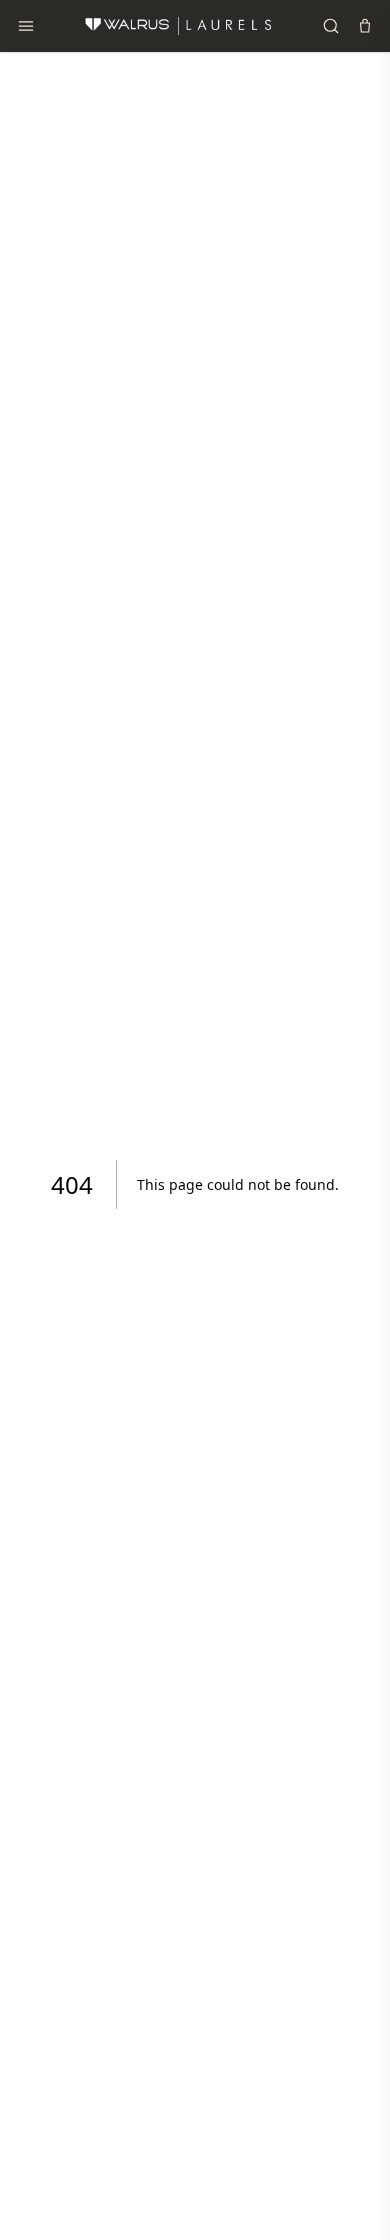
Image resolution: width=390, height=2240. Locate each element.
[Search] (331, 26)
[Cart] (365, 26)
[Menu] (26, 26)
